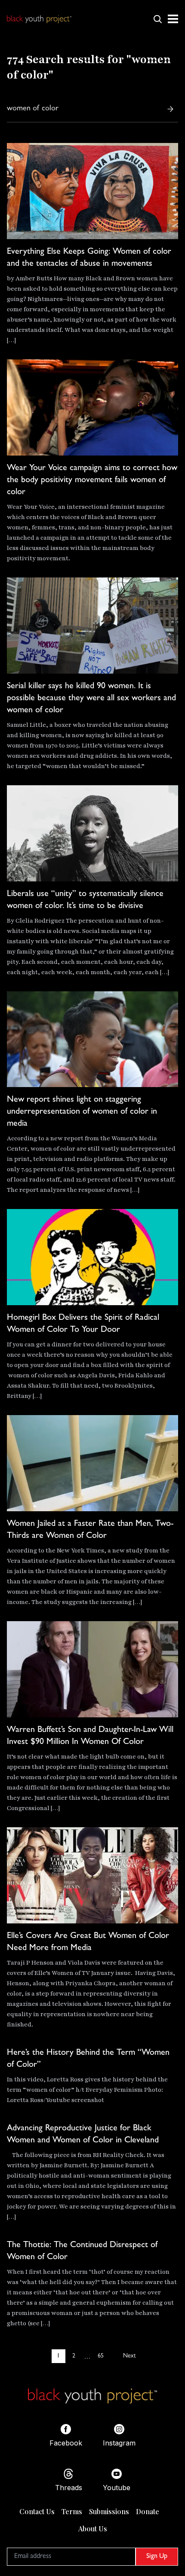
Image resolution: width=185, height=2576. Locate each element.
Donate (148, 2511)
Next (129, 2356)
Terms (72, 2511)
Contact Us (37, 2511)
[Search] (170, 109)
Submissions (109, 2511)
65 (101, 2356)
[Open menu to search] (157, 19)
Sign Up (157, 2557)
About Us (93, 2529)
